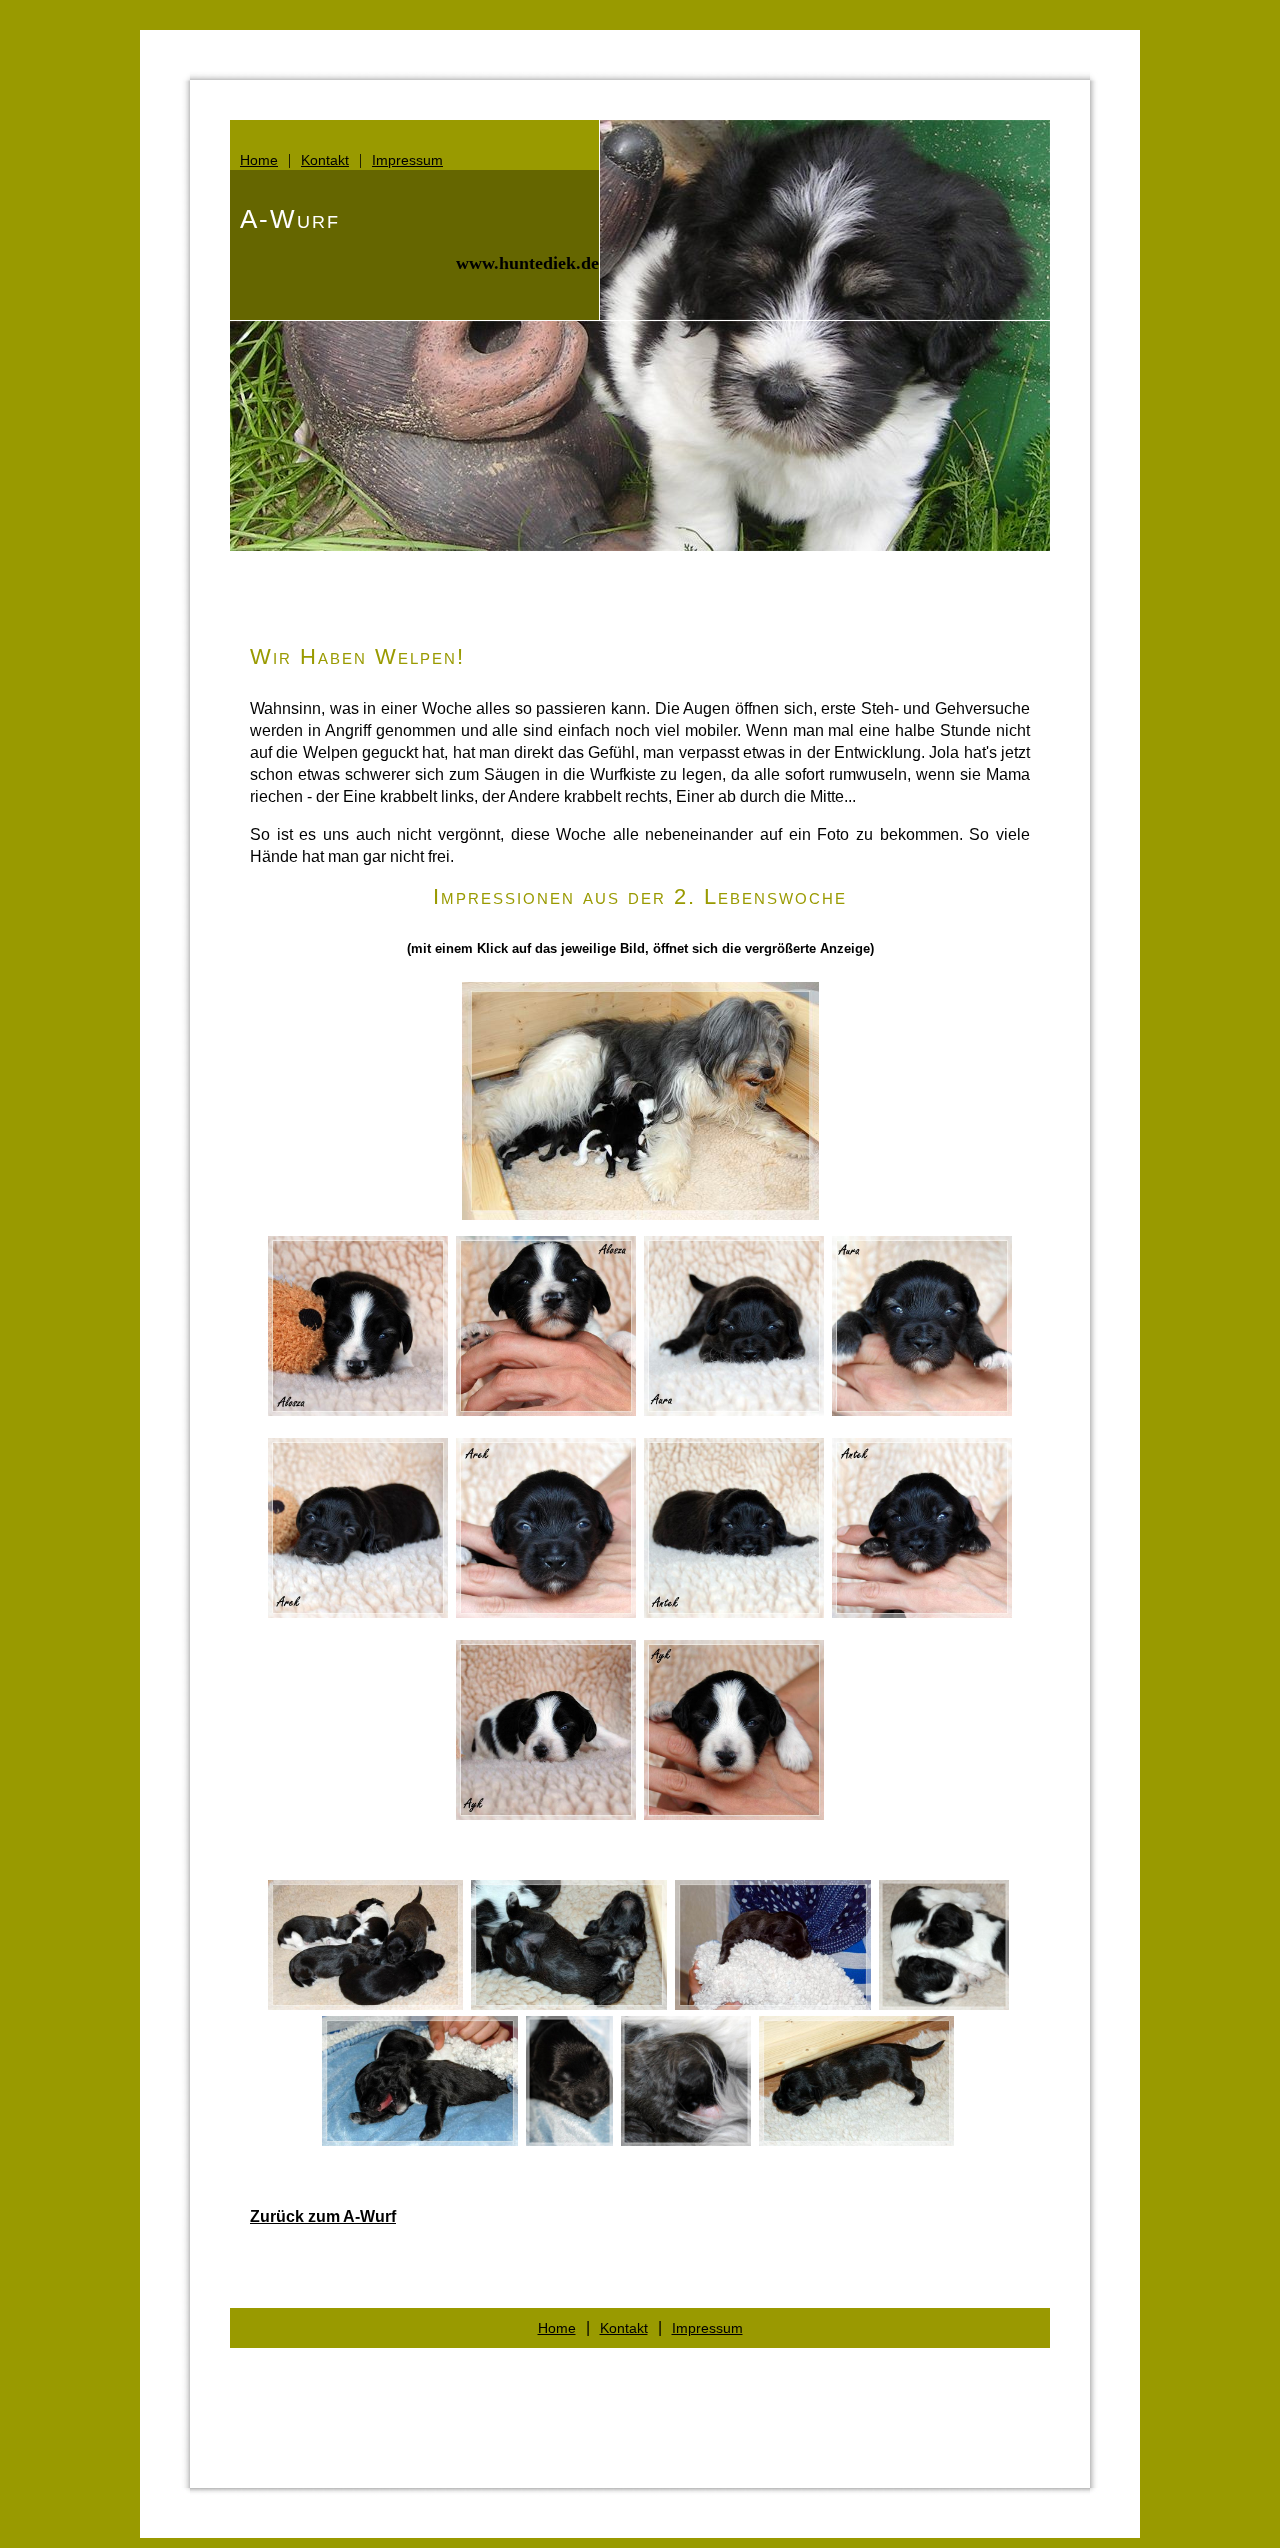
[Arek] (358, 1612)
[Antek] (734, 1612)
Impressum (407, 160)
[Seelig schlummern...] (569, 2004)
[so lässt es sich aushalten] (569, 2140)
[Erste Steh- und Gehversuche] (856, 2140)
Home (259, 160)
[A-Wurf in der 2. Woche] (640, 1214)
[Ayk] (546, 1814)
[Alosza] (358, 1410)
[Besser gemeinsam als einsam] (944, 2004)
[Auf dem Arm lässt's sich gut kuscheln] (773, 2004)
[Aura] (734, 1410)
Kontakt (325, 160)
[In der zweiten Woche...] (365, 2004)
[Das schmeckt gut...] (686, 2140)
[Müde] (420, 2140)
